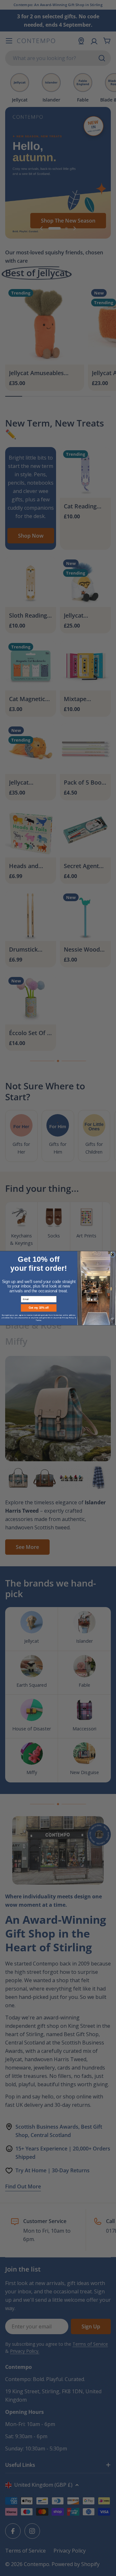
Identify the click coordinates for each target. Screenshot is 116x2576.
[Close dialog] (112, 1254)
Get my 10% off (39, 1308)
